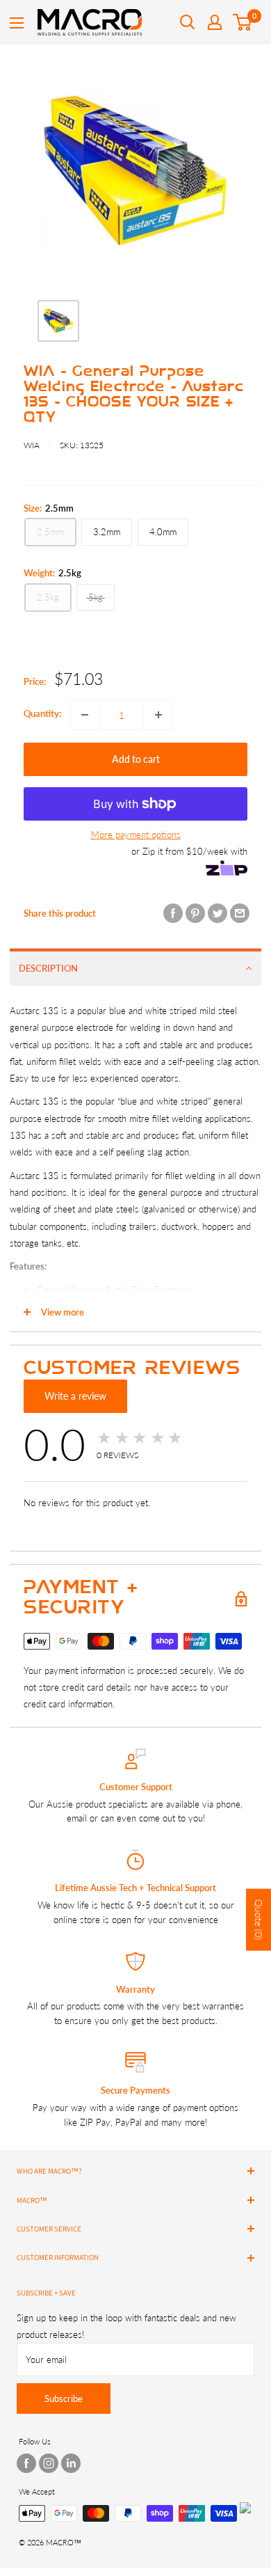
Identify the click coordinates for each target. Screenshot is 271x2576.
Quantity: (42, 713)
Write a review (75, 1396)
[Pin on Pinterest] (195, 913)
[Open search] (188, 22)
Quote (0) (259, 1919)
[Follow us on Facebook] (26, 2463)
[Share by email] (240, 913)
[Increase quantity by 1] (158, 715)
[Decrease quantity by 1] (85, 715)
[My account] (215, 22)
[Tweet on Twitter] (217, 913)
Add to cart (136, 759)
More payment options (136, 835)
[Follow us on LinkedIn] (71, 2463)
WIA (32, 445)
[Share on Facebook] (173, 913)
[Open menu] (17, 23)
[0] (243, 22)
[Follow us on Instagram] (49, 2463)
